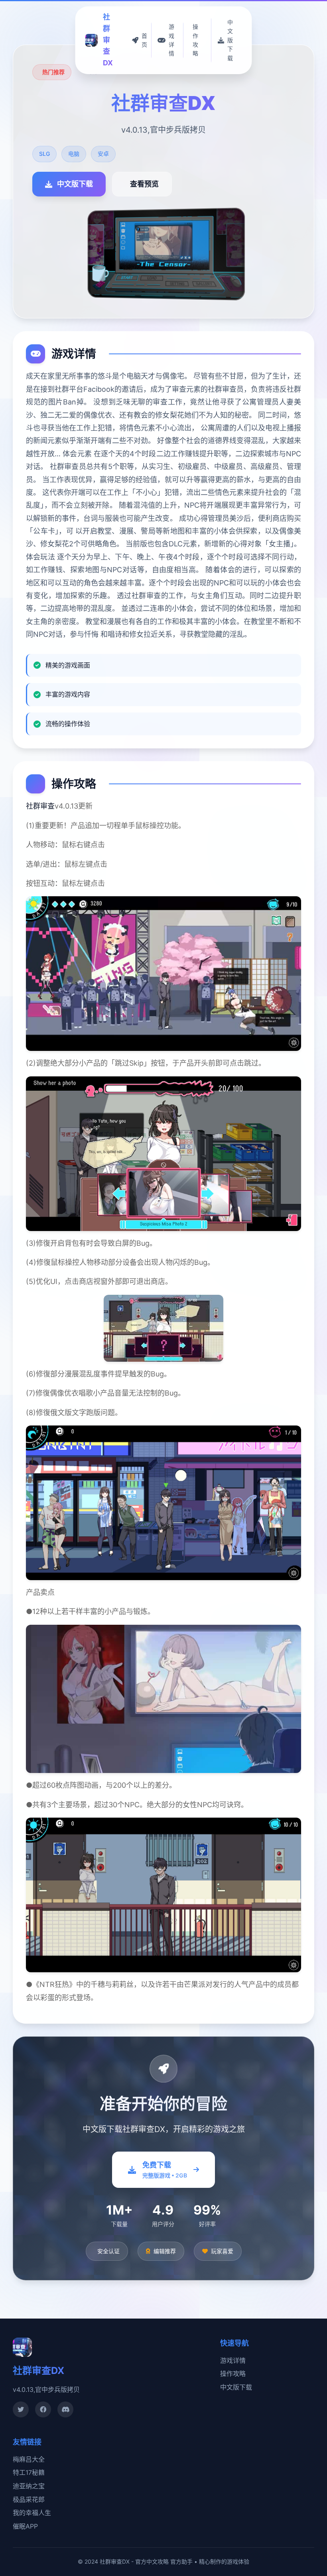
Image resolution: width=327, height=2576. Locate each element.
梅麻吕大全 (29, 2459)
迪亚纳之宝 (29, 2486)
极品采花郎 (29, 2499)
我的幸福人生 (32, 2513)
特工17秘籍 (29, 2472)
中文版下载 (236, 2387)
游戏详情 (233, 2360)
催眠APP (25, 2526)
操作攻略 (233, 2374)
